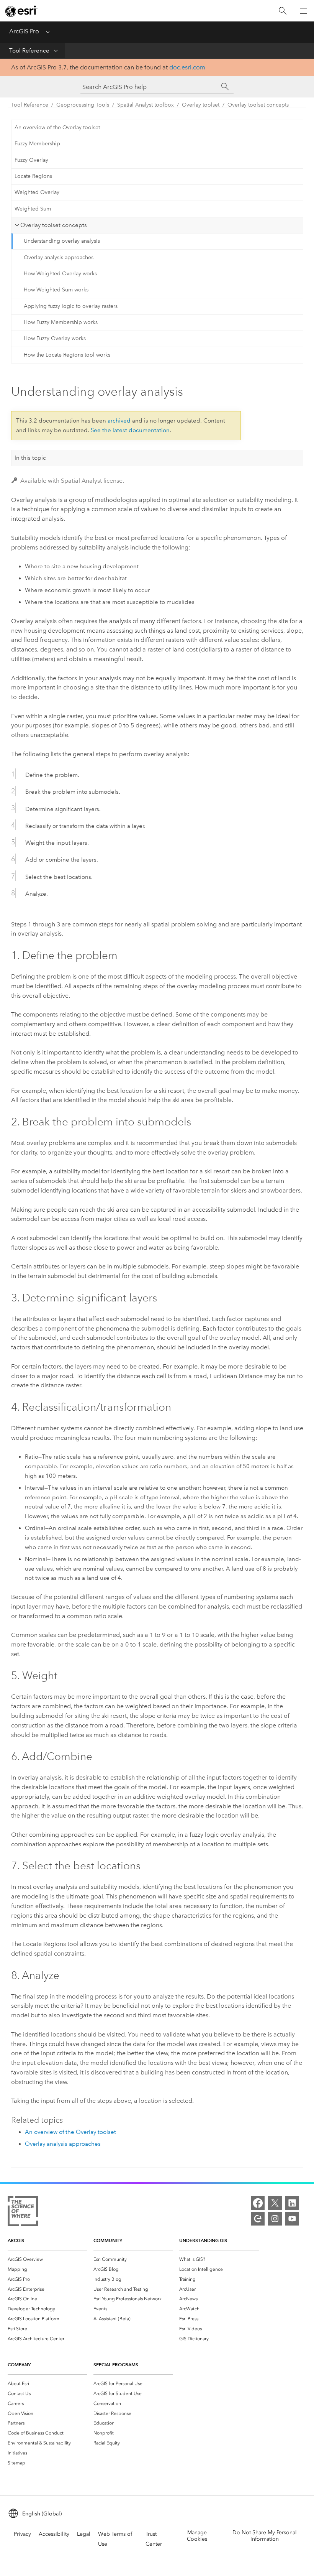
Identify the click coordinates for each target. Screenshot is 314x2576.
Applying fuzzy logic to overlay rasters (71, 306)
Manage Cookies (197, 2536)
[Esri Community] (258, 2219)
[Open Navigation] (304, 11)
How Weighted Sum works (56, 290)
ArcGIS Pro (24, 31)
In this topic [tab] (30, 458)
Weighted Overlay (37, 192)
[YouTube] (292, 2219)
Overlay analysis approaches (59, 257)
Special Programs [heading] (116, 2365)
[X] (275, 2203)
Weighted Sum (33, 209)
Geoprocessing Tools (83, 105)
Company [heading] (19, 2365)
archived (119, 421)
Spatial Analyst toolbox (146, 105)
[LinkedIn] (292, 2203)
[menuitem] (47, 2259)
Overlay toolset (201, 105)
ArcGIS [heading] (16, 2240)
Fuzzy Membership (37, 144)
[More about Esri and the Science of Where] (23, 2213)
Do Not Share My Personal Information (265, 2536)
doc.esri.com (187, 67)
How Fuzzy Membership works (61, 322)
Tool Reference (29, 51)
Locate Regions (33, 176)
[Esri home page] (21, 11)
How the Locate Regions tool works (67, 355)
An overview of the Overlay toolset (57, 127)
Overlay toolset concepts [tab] (54, 225)
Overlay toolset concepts (258, 105)
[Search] (283, 11)
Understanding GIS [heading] (203, 2240)
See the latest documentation (130, 430)
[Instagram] (275, 2219)
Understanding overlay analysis (62, 241)
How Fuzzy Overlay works (55, 338)
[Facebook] (258, 2203)
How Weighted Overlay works (60, 274)
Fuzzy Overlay (31, 160)
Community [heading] (108, 2240)
